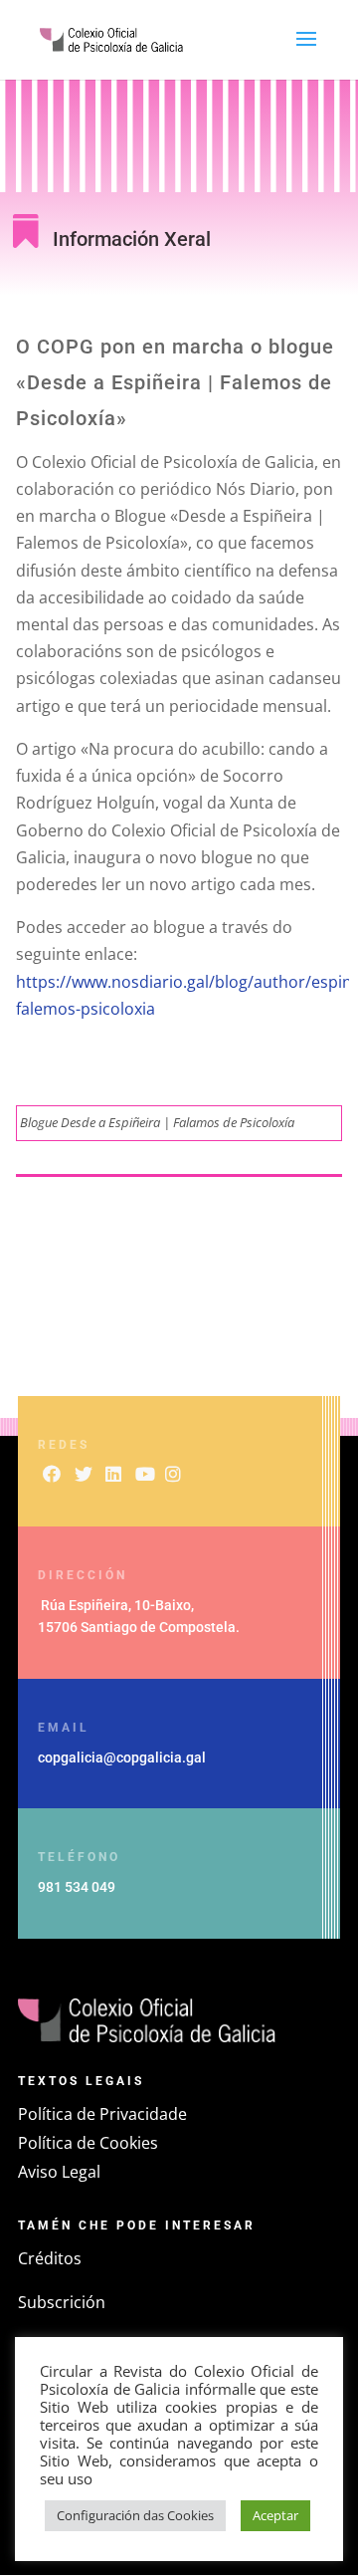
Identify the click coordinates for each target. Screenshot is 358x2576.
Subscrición (62, 2302)
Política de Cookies (88, 2143)
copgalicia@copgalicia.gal (122, 1757)
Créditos (50, 2258)
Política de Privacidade (102, 2114)
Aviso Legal (59, 2172)
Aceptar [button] (275, 2515)
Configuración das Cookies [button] (135, 2515)
